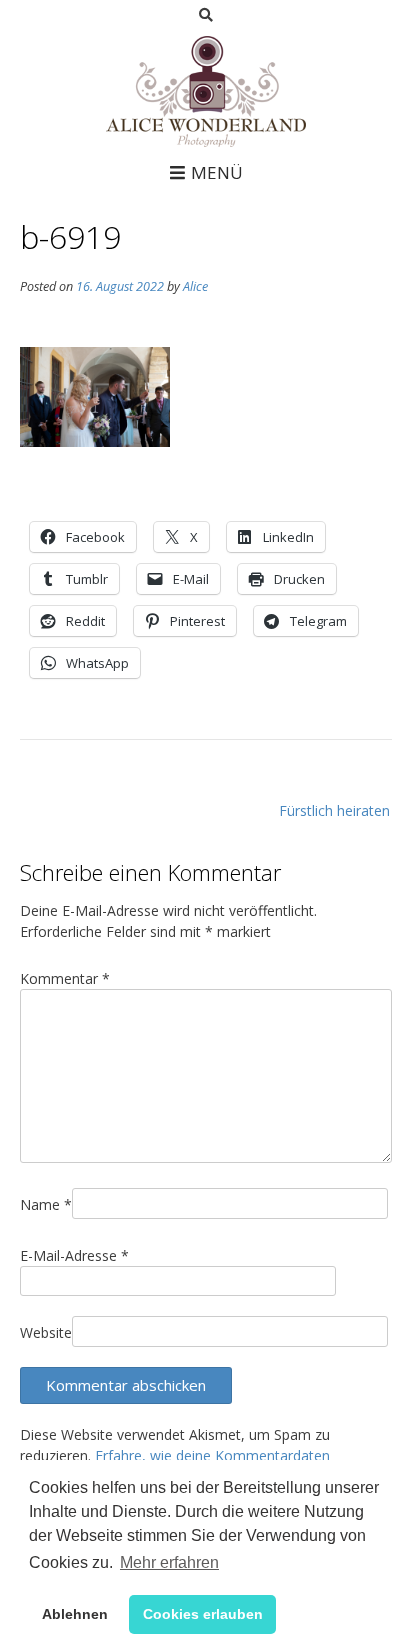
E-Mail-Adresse (74, 1255)
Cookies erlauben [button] (203, 1614)
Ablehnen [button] (75, 1614)
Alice (195, 286)
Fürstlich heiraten (334, 810)
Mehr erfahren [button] (169, 1562)
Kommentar (65, 978)
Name (46, 1204)
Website (46, 1332)
